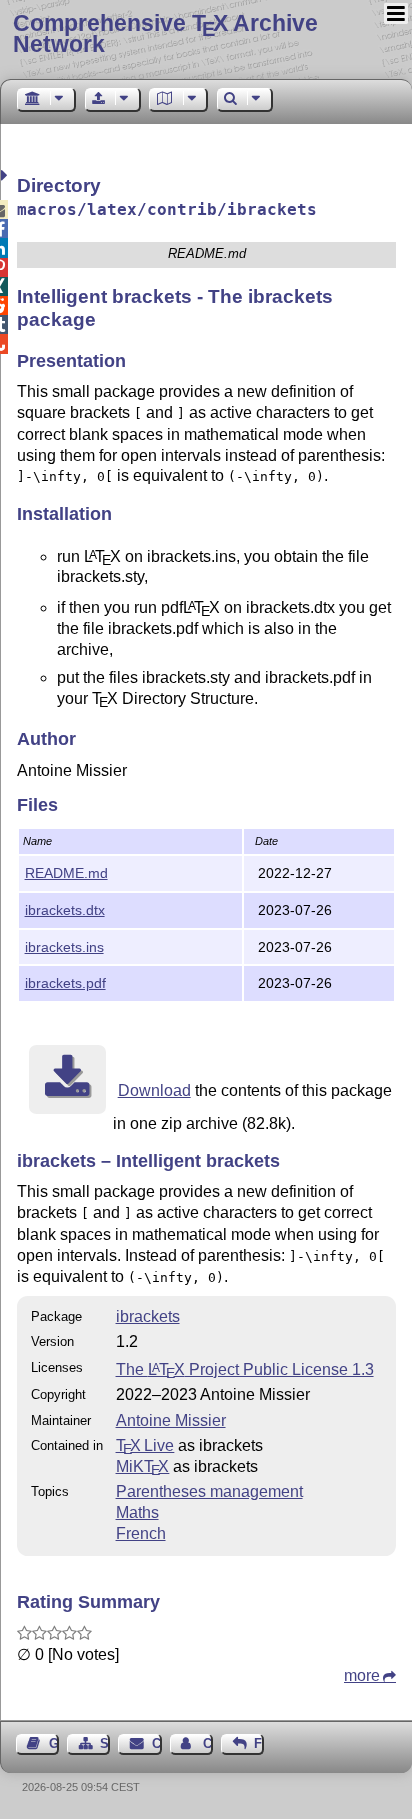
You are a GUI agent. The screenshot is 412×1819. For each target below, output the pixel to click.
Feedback (259, 1743)
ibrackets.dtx (65, 910)
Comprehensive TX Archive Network (165, 33)
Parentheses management (209, 1491)
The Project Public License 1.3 (245, 1369)
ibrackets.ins (64, 947)
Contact (156, 1743)
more (362, 1675)
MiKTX (143, 1466)
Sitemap (105, 1743)
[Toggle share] (6, 175)
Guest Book (54, 1743)
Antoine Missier (171, 1420)
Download (154, 1090)
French (141, 1533)
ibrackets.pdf (65, 983)
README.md (66, 873)
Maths (137, 1512)
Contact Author (208, 1743)
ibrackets (148, 1316)
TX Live (145, 1445)
